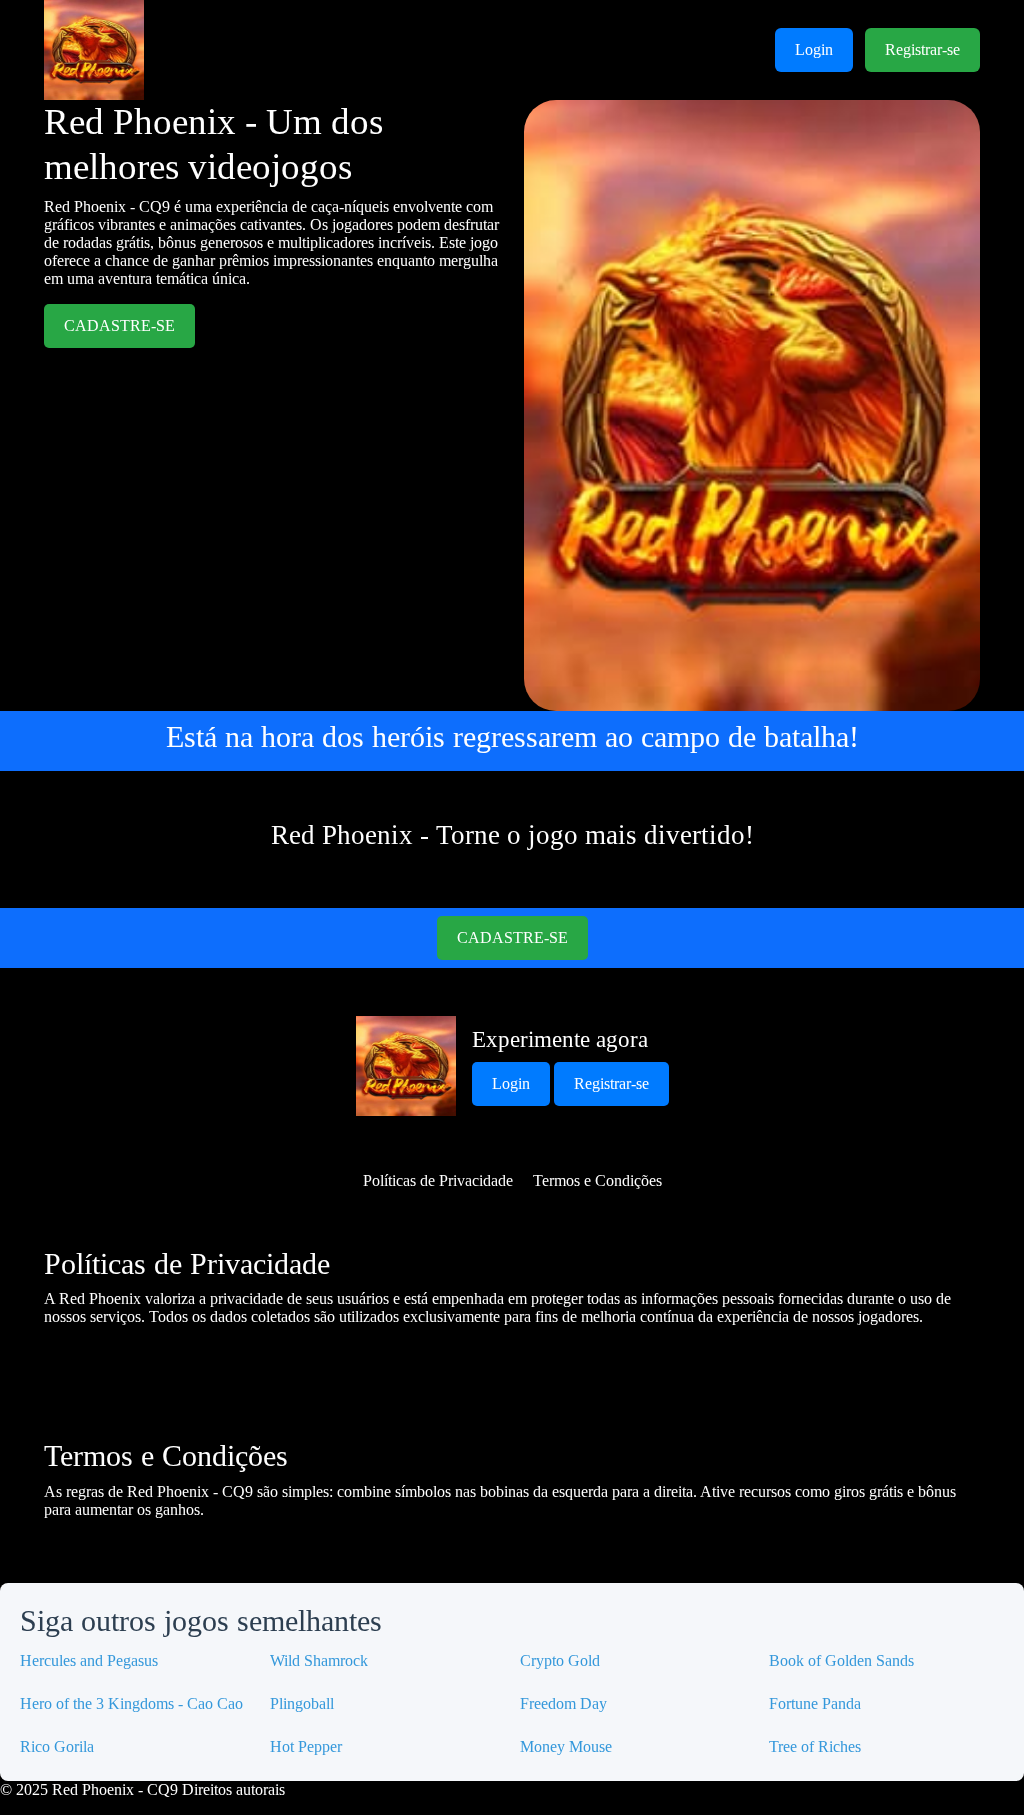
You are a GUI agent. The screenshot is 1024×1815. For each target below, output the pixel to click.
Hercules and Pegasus (89, 1660)
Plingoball (302, 1703)
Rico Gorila (57, 1746)
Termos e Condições (597, 1180)
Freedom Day (563, 1703)
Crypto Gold (560, 1660)
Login (814, 49)
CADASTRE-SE (119, 325)
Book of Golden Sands (841, 1660)
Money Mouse (566, 1746)
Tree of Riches (815, 1746)
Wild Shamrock (319, 1660)
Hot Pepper (306, 1746)
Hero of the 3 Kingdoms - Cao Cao (131, 1703)
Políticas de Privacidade (438, 1180)
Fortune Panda (815, 1703)
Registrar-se (922, 49)
